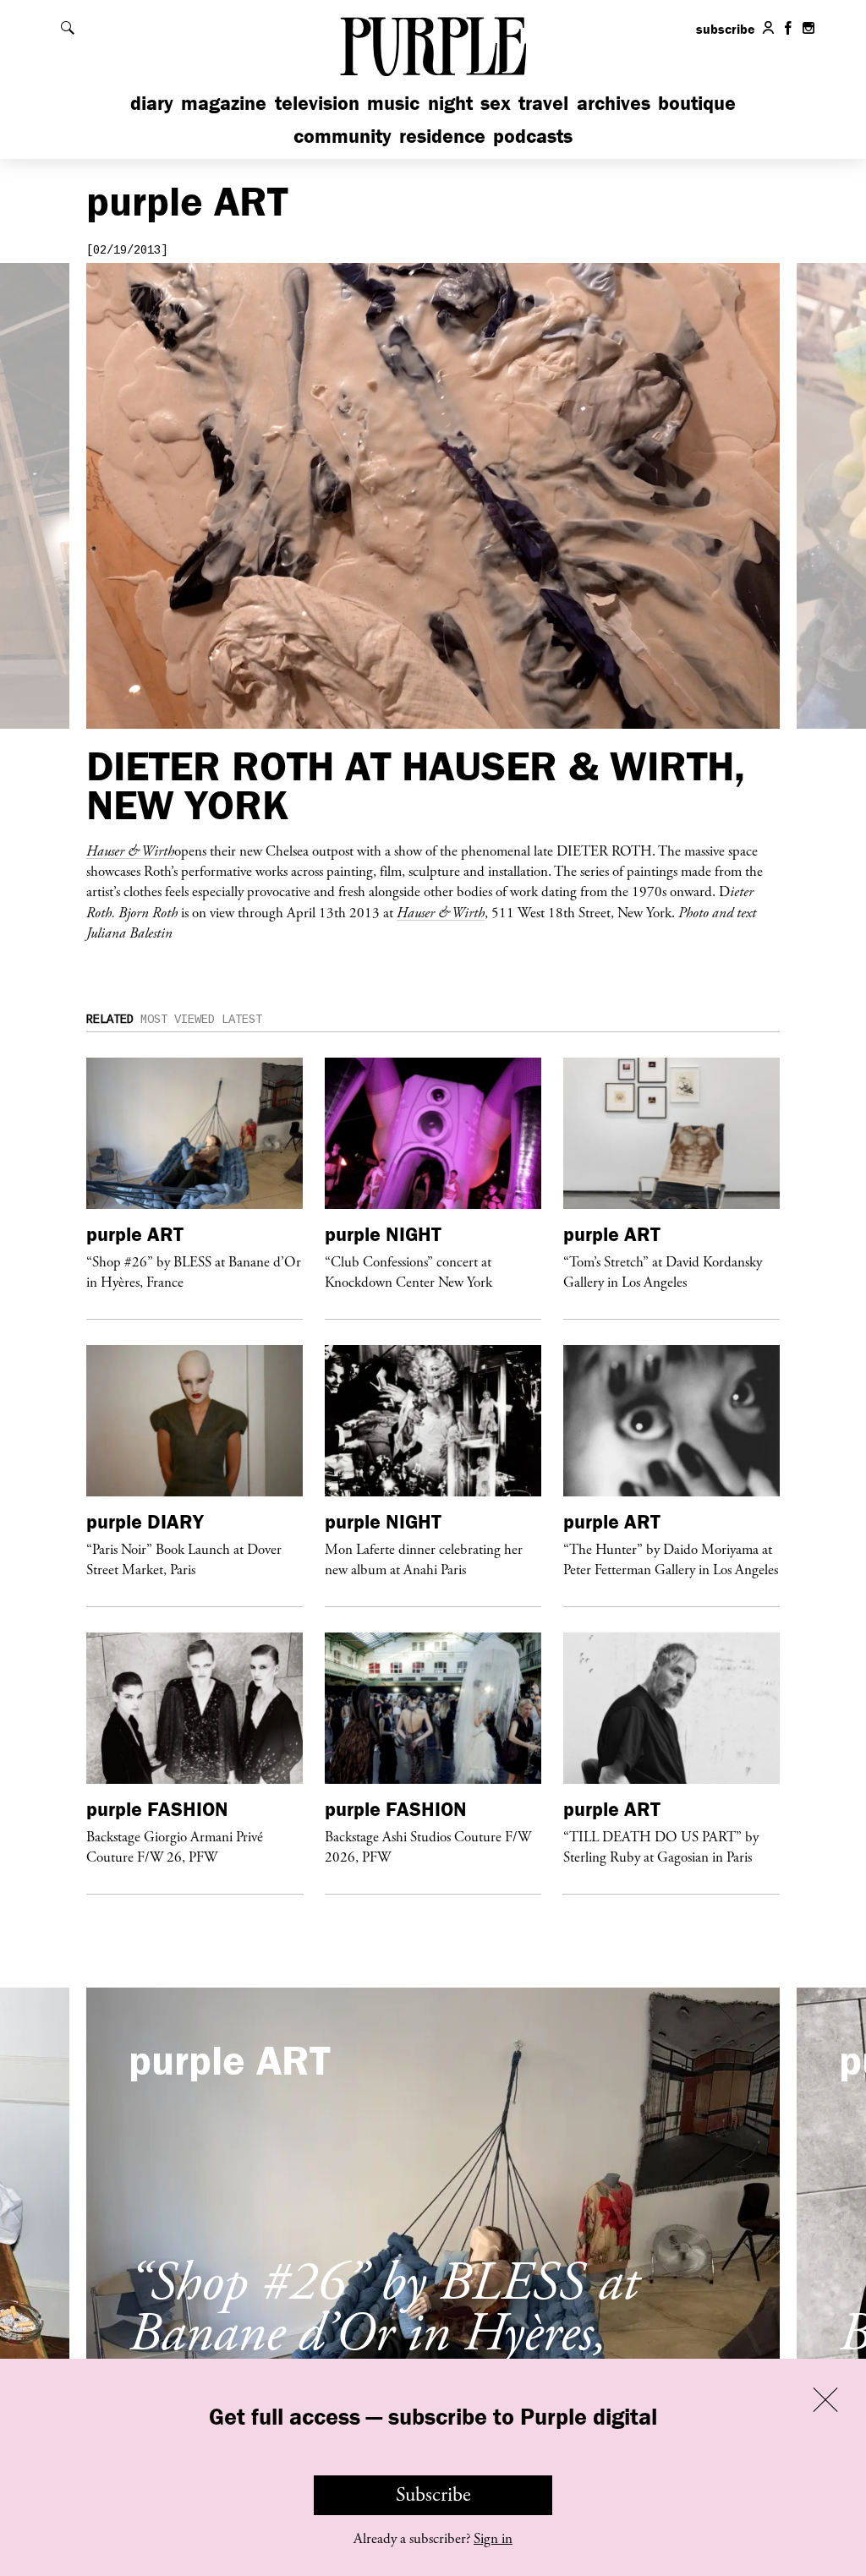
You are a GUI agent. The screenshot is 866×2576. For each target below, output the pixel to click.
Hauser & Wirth (441, 912)
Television (317, 103)
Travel (543, 103)
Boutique (697, 103)
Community (343, 136)
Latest (242, 1020)
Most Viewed (178, 1020)
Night (450, 103)
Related (110, 1020)
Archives (614, 103)
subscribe (726, 29)
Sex (496, 103)
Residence (442, 136)
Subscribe (433, 2495)
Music (393, 103)
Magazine (224, 103)
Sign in (493, 2539)
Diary (152, 103)
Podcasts (533, 136)
